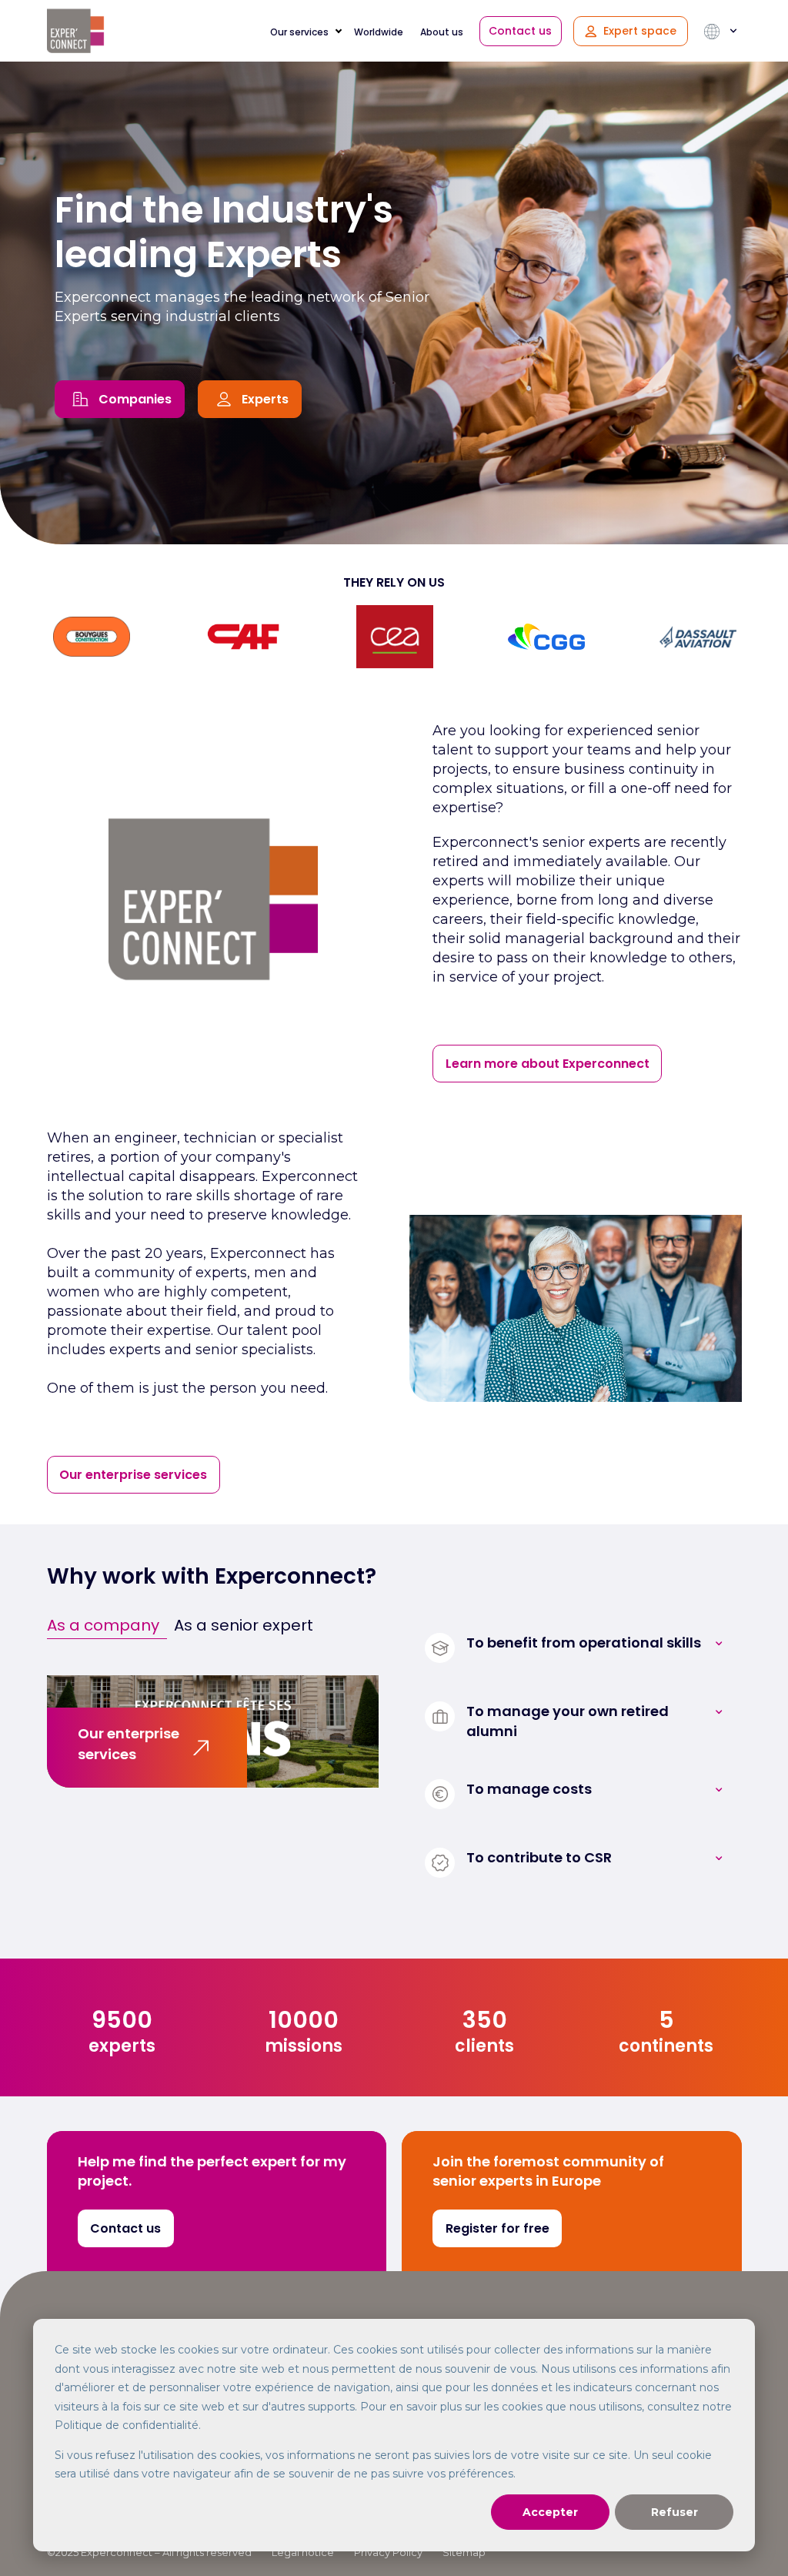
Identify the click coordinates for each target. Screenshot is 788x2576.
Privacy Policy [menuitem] (388, 2552)
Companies (135, 399)
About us (442, 32)
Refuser (674, 2512)
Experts (265, 399)
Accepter (550, 2512)
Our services (299, 32)
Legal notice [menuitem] (303, 2552)
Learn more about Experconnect (548, 1064)
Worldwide (379, 32)
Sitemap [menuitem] (464, 2552)
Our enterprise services (133, 1475)
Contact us (520, 31)
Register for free (498, 2228)
